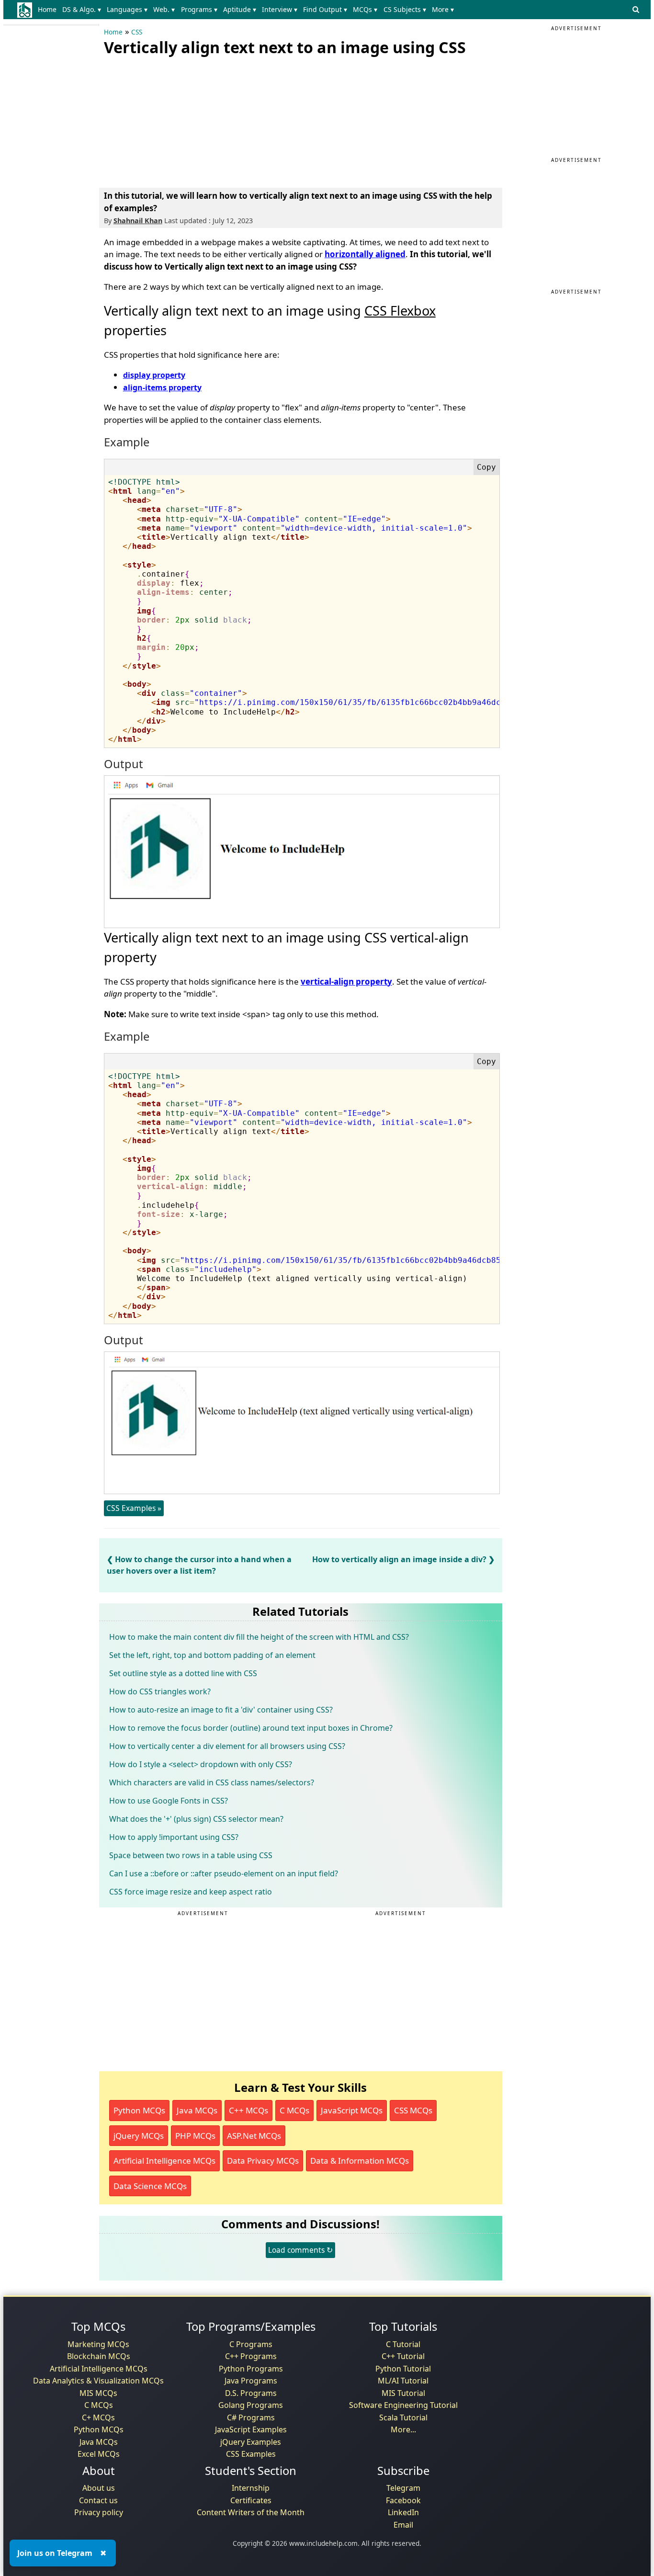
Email (403, 2525)
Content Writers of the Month (251, 2512)
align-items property (162, 387)
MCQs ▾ (365, 9)
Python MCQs (139, 2110)
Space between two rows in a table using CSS (191, 1855)
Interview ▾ (280, 9)
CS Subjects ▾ (405, 9)
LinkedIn (403, 2512)
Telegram (403, 2488)
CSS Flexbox (400, 311)
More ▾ (443, 9)
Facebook (403, 2500)
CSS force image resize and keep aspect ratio (191, 1892)
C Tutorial (403, 2344)
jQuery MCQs (139, 2136)
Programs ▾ (199, 9)
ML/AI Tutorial (403, 2381)
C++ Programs (251, 2356)
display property (154, 375)
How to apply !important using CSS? (174, 1837)
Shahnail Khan (138, 221)
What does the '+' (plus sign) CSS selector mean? (196, 1819)
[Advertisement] (176, 120)
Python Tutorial (403, 2369)
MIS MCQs (98, 2393)
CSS (137, 32)
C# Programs (251, 2417)
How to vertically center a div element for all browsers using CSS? (227, 1746)
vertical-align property (346, 982)
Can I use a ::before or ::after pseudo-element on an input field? (224, 1873)
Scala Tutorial (403, 2417)
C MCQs (294, 2110)
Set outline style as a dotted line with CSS (183, 1673)
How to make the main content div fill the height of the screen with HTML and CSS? (259, 1637)
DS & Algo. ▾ (82, 9)
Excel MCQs (99, 2454)
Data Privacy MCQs (263, 2161)
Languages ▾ (127, 9)
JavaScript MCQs (352, 2110)
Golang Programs (251, 2405)
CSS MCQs (413, 2110)
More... (403, 2429)
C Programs (251, 2344)
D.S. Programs (251, 2393)
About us (99, 2488)
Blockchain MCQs (99, 2356)
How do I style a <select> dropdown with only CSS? (201, 1764)
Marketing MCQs (98, 2344)
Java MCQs (197, 2110)
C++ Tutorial (403, 2356)
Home (47, 9)
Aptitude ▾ (240, 9)
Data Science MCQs (150, 2186)
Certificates (251, 2500)
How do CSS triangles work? (160, 1691)
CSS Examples (251, 2454)
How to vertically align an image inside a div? (399, 1559)
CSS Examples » (134, 1508)
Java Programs (251, 2381)
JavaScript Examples (251, 2429)
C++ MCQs (248, 2110)
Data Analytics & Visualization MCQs (98, 2381)
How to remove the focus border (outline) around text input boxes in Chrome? (251, 1728)
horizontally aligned (365, 254)
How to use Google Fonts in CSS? (169, 1801)
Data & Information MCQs (360, 2161)
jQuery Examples (251, 2442)
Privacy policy (99, 2512)
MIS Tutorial (403, 2393)
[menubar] (248, 10)
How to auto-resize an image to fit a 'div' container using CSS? (221, 1710)
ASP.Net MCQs (254, 2136)
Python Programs (251, 2369)
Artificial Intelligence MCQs (164, 2161)
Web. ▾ (164, 9)
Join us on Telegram (55, 2553)
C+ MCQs (98, 2417)
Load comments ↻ (300, 2250)
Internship (251, 2488)
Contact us (98, 2500)
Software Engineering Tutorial (403, 2405)
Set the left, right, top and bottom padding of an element (212, 1655)
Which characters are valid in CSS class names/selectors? (212, 1782)
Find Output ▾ (325, 9)
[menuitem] (49, 10)
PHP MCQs (195, 2136)
